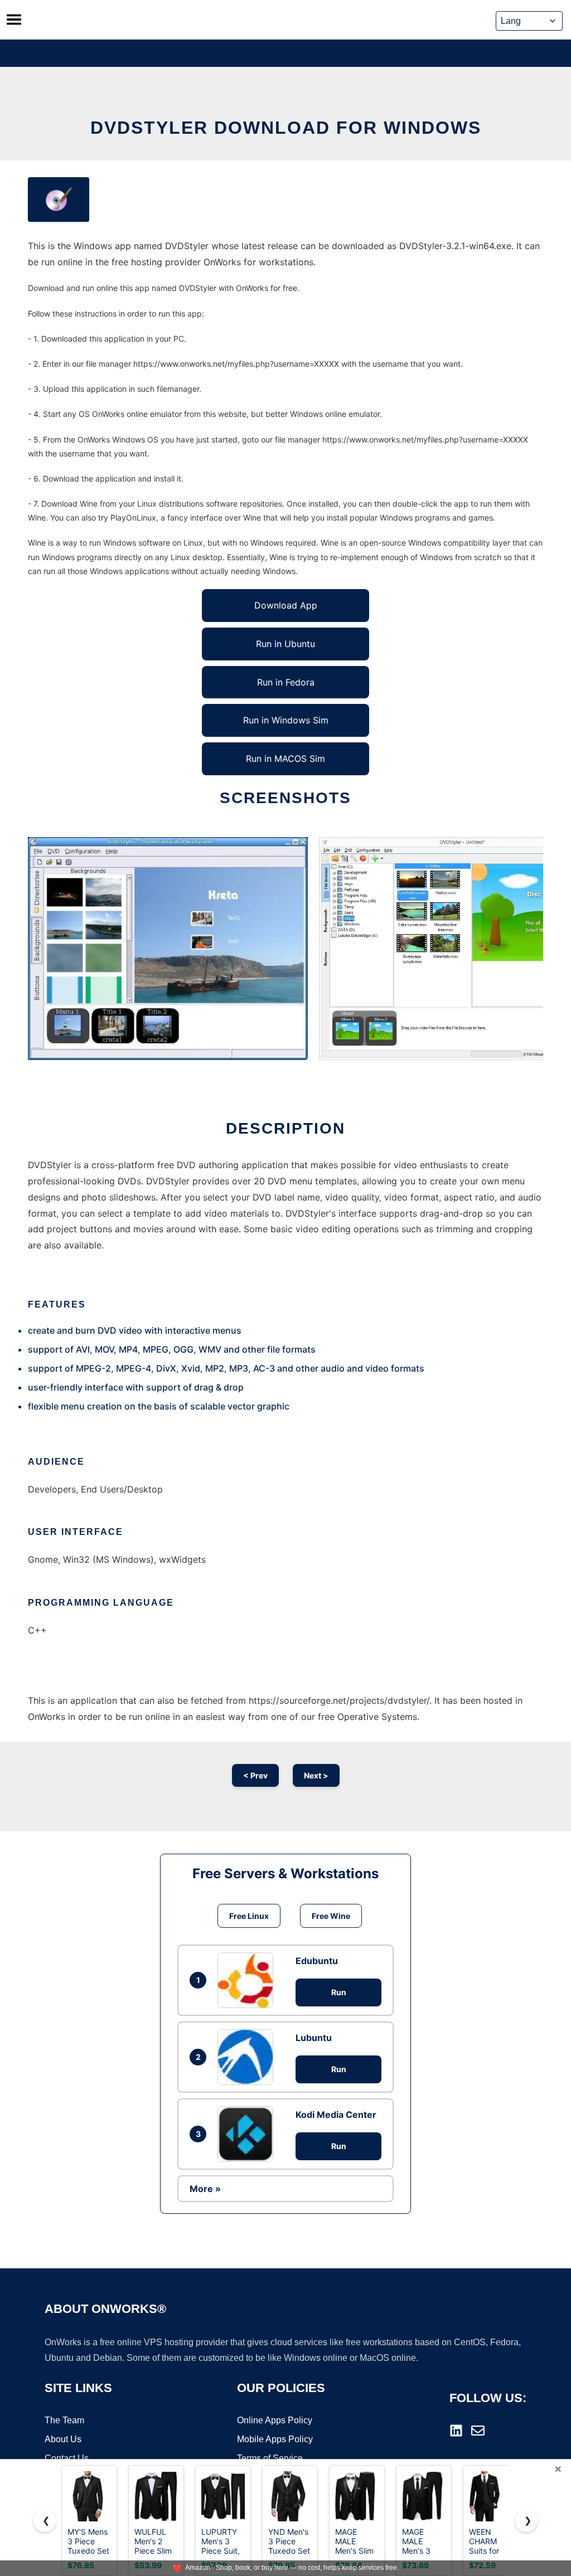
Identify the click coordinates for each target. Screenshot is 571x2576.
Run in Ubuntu (285, 644)
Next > (316, 1775)
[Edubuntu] (248, 1980)
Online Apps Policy (275, 2420)
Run (339, 1992)
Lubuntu (314, 2038)
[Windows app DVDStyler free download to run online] (59, 200)
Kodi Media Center (336, 2115)
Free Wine (331, 1916)
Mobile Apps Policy (275, 2439)
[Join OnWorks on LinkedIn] (456, 2431)
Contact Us (67, 2458)
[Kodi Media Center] (248, 2134)
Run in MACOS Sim (285, 759)
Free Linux (249, 1916)
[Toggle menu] (14, 20)
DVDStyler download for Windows (286, 128)
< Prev (255, 1775)
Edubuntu (317, 1961)
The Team (64, 2420)
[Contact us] (478, 2431)
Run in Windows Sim (286, 720)
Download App (286, 605)
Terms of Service (270, 2458)
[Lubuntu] (248, 2057)
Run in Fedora (286, 682)
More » (205, 2189)
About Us (63, 2439)
